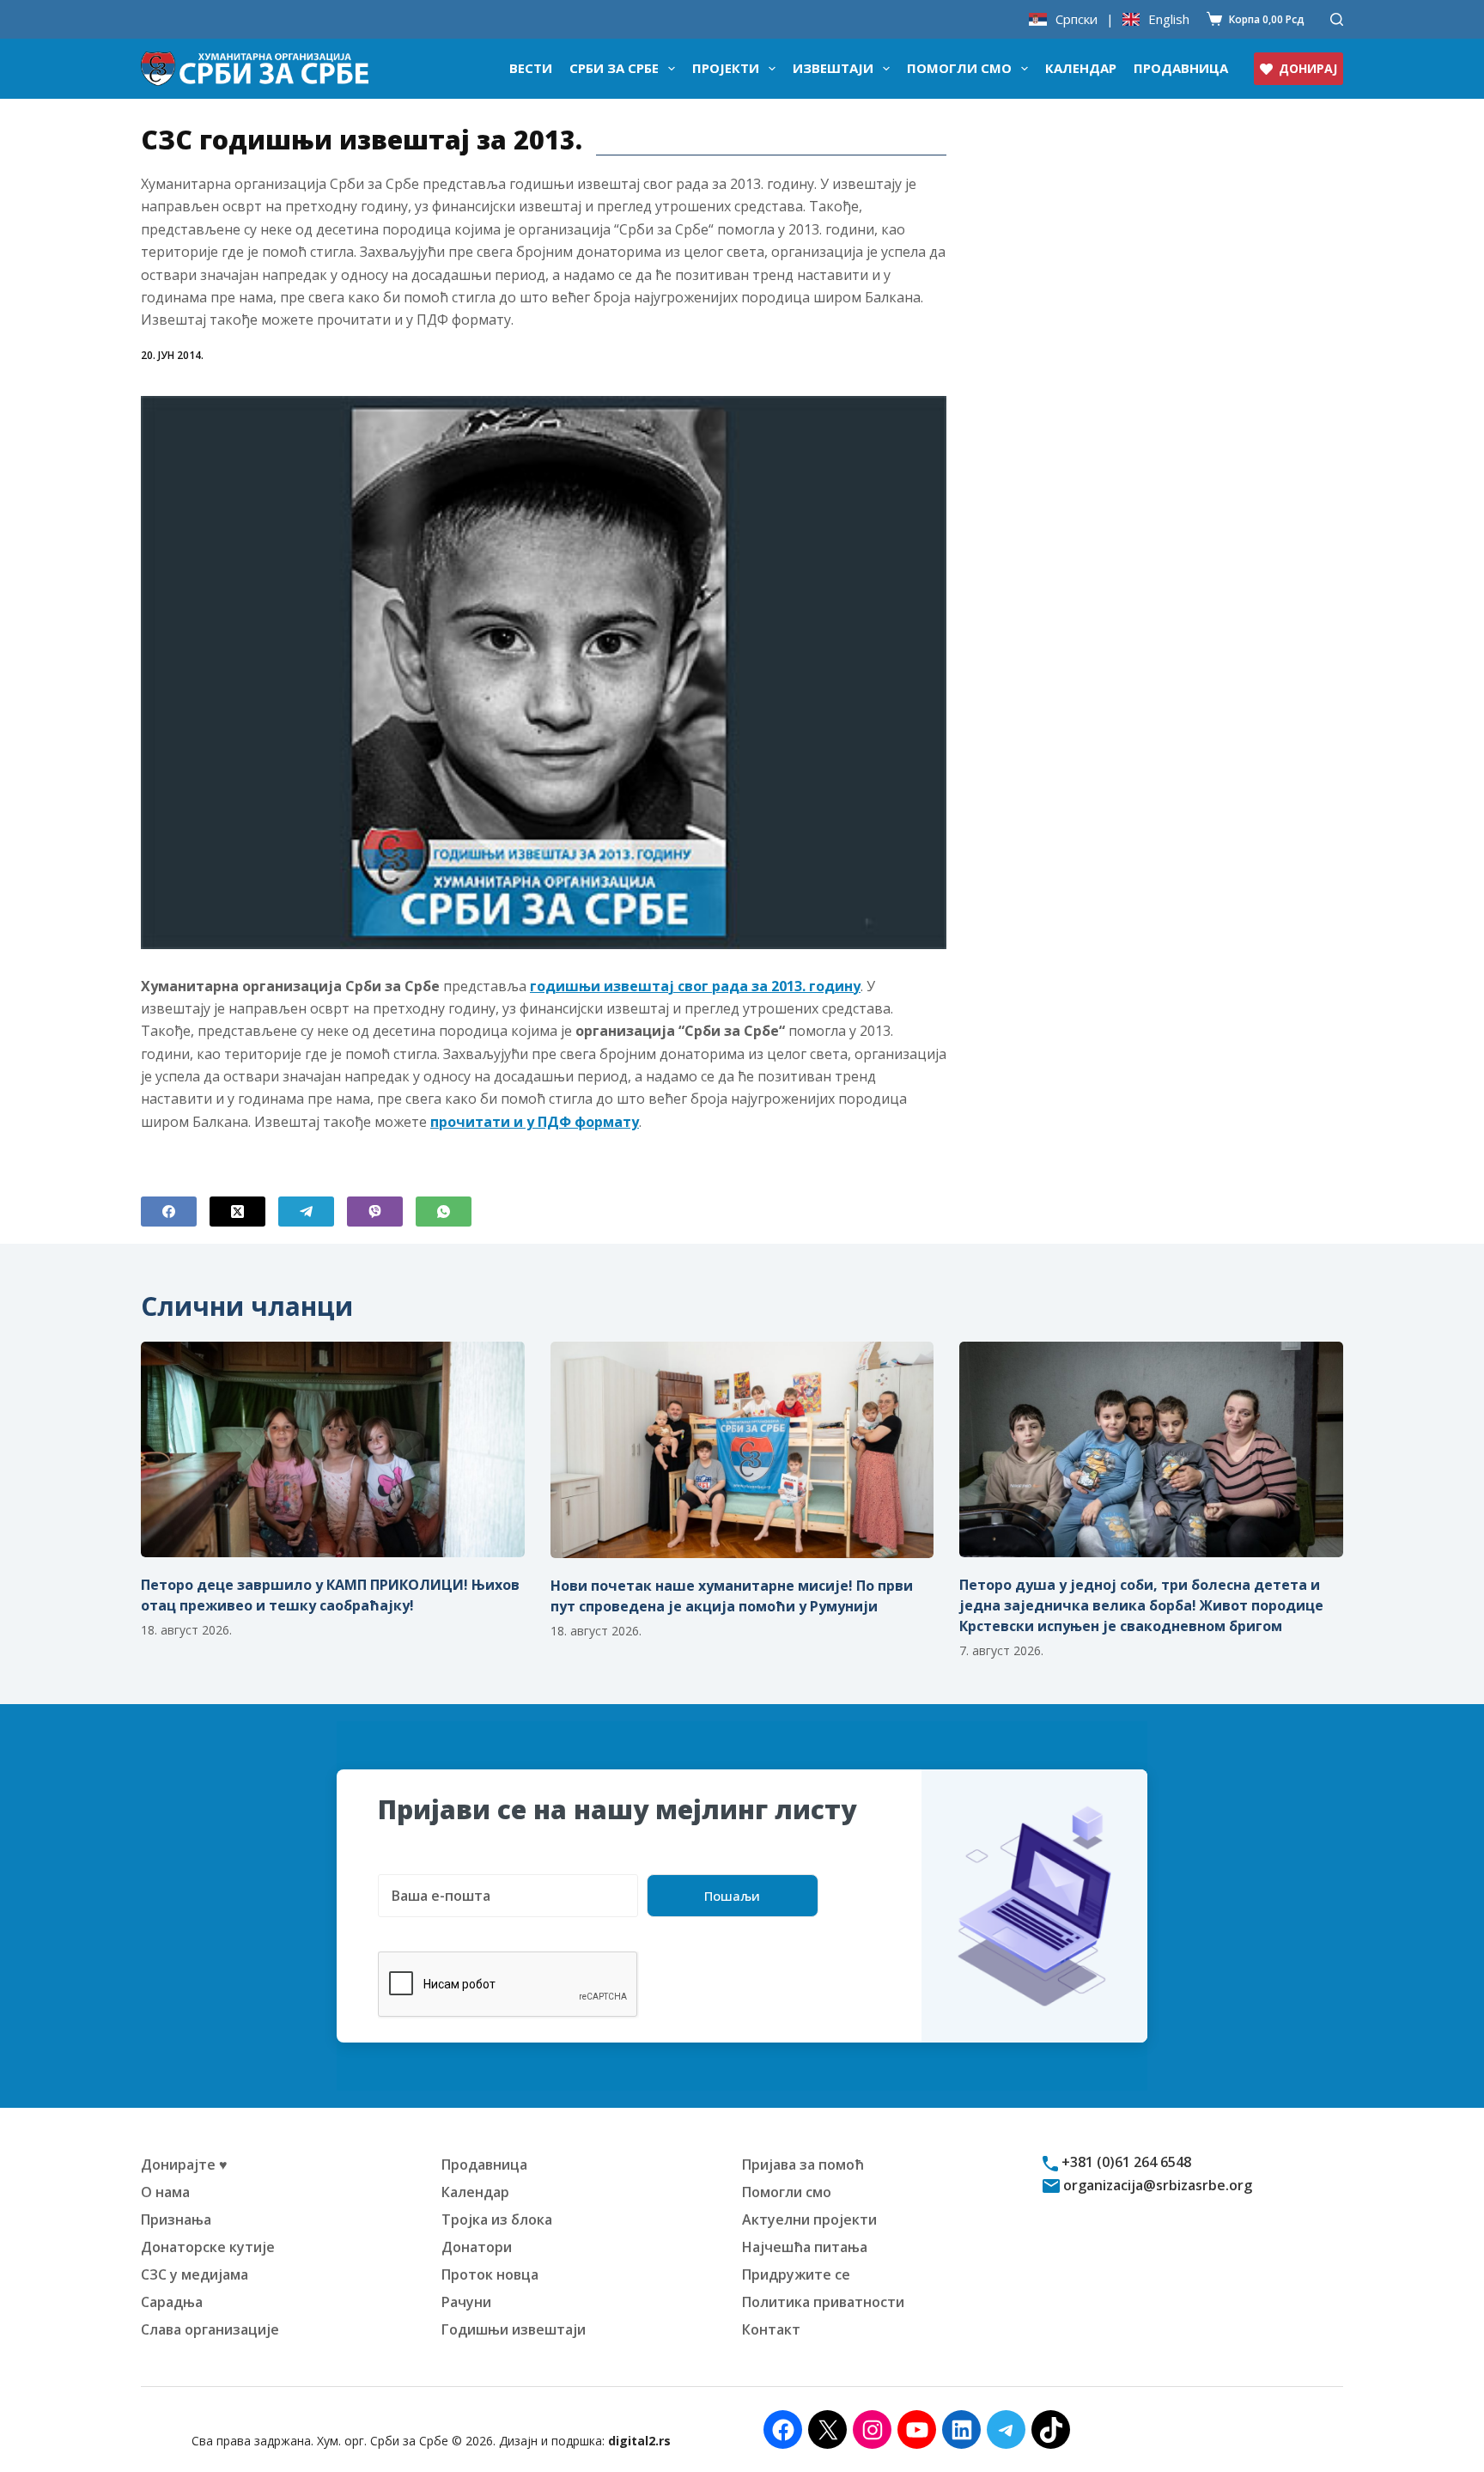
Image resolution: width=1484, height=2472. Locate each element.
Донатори (477, 2247)
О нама (165, 2192)
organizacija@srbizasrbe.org (1156, 2185)
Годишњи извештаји (514, 2329)
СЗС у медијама (195, 2274)
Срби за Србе (614, 68)
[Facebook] (169, 1212)
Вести (531, 68)
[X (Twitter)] (237, 1212)
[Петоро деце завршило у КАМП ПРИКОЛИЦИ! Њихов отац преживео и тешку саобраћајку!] (333, 1449)
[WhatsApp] (444, 1212)
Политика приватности (823, 2302)
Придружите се (796, 2274)
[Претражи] (1337, 19)
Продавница (1181, 68)
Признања (176, 2219)
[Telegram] (306, 1212)
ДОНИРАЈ (1308, 68)
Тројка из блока (497, 2219)
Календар (1081, 68)
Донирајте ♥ (184, 2165)
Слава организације (210, 2329)
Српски (1077, 19)
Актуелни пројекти (809, 2219)
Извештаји (833, 68)
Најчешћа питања (805, 2247)
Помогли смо (959, 68)
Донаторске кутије (208, 2247)
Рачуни (466, 2302)
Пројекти (726, 68)
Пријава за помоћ (803, 2165)
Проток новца (490, 2274)
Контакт (771, 2329)
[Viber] (375, 1212)
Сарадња (172, 2302)
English (1169, 19)
